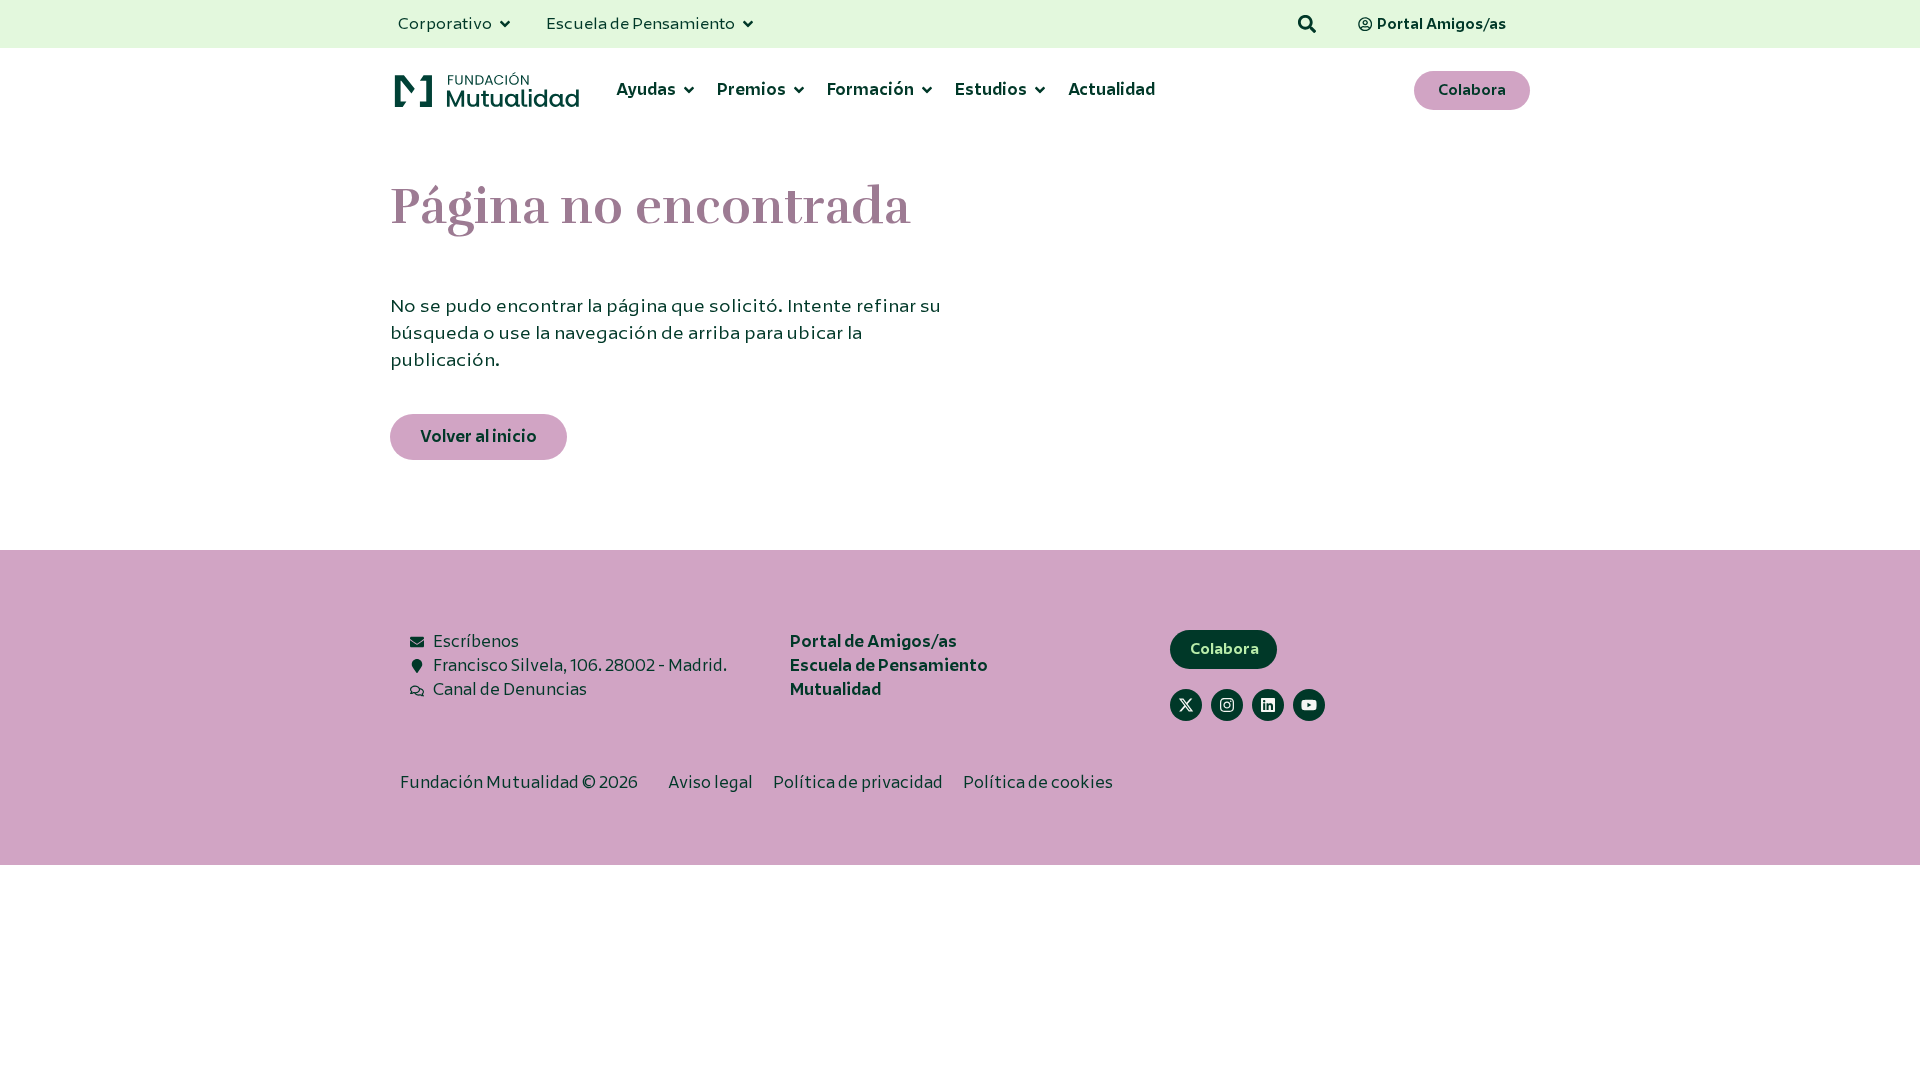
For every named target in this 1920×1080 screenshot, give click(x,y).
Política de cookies (1038, 782)
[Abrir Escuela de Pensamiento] (748, 24)
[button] (1307, 24)
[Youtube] (1309, 705)
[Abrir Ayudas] (689, 90)
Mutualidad (835, 689)
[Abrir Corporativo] (505, 24)
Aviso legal (710, 782)
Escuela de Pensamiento (889, 665)
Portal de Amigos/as (873, 641)
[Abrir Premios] (799, 90)
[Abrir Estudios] (1040, 90)
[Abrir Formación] (927, 90)
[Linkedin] (1268, 705)
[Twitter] (1186, 705)
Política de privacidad (858, 782)
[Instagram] (1227, 705)
